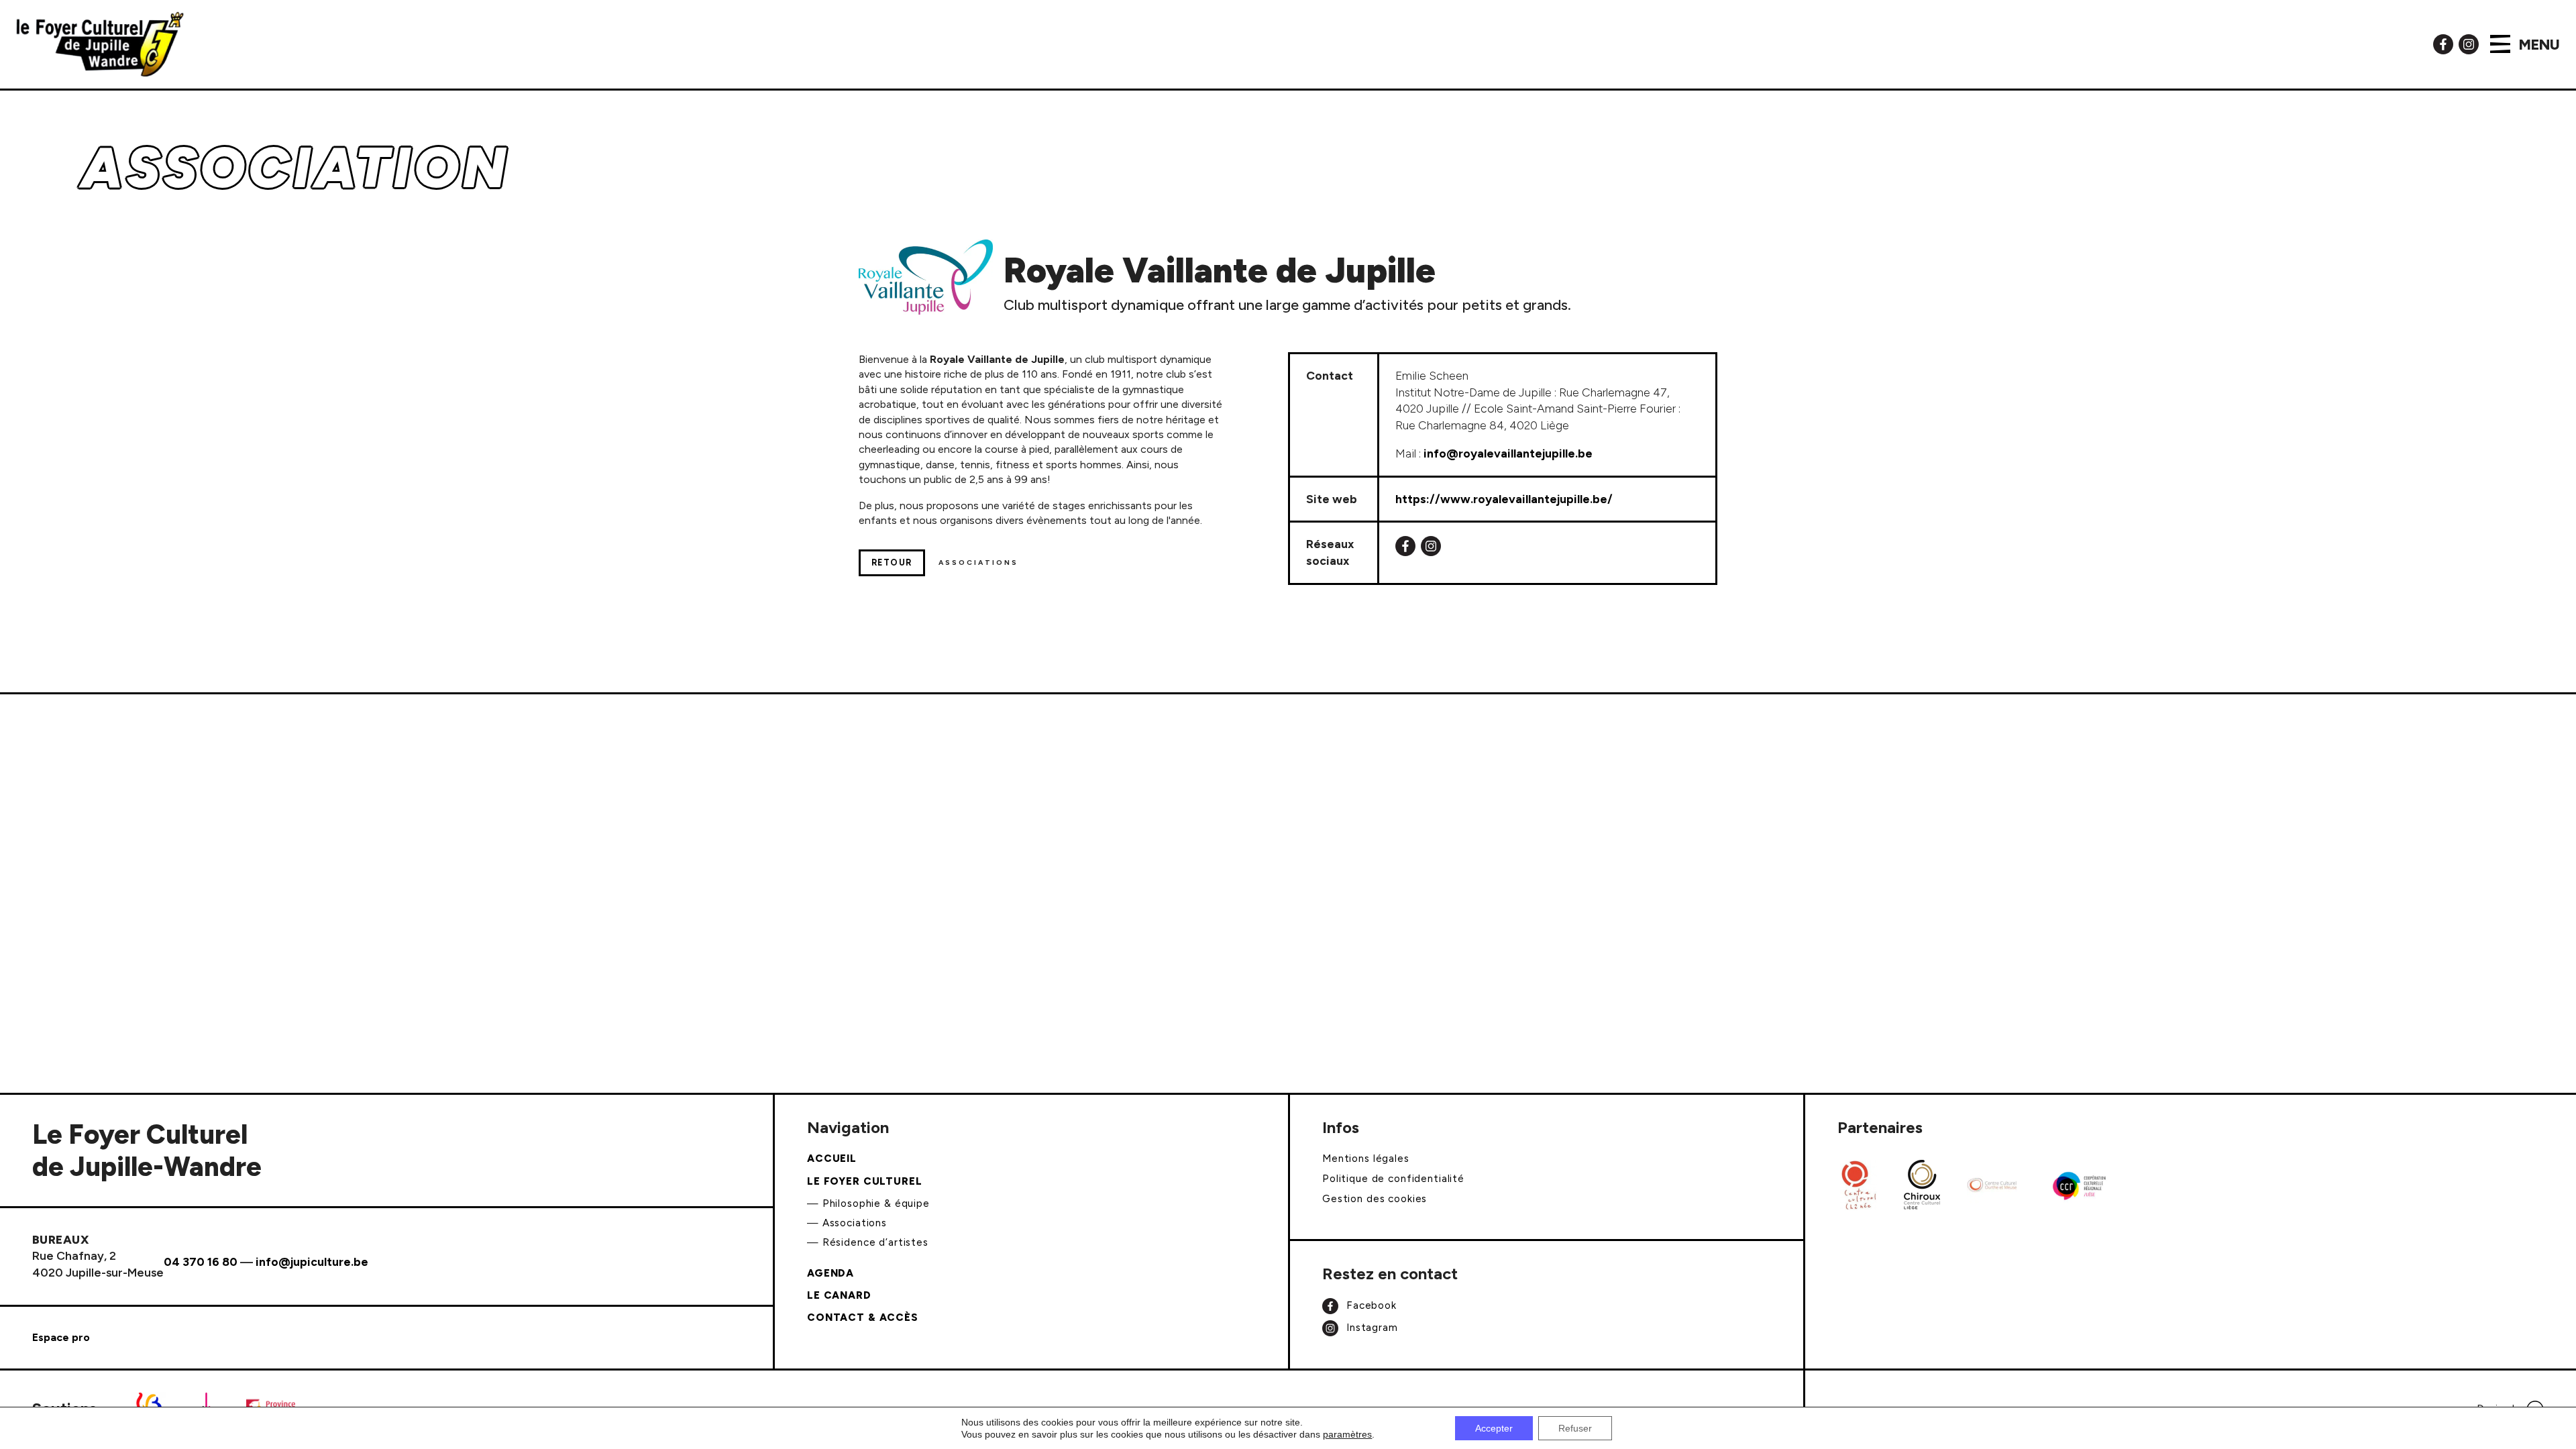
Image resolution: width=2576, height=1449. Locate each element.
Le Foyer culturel (865, 1181)
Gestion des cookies (1375, 1199)
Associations (855, 1223)
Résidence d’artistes (875, 1242)
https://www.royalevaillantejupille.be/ (1504, 499)
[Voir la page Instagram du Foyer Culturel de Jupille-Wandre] (2469, 43)
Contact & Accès (863, 1318)
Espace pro (61, 1337)
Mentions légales (1366, 1159)
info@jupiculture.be (312, 1262)
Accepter (1494, 1428)
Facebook (1370, 1305)
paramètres (1347, 1434)
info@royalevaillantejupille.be (1508, 453)
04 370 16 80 (201, 1262)
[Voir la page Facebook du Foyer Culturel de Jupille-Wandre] (2443, 43)
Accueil (832, 1159)
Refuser (1575, 1428)
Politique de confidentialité (1393, 1179)
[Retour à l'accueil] (100, 44)
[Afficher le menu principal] (2500, 44)
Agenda (830, 1273)
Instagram (1371, 1328)
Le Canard (839, 1295)
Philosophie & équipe (876, 1203)
